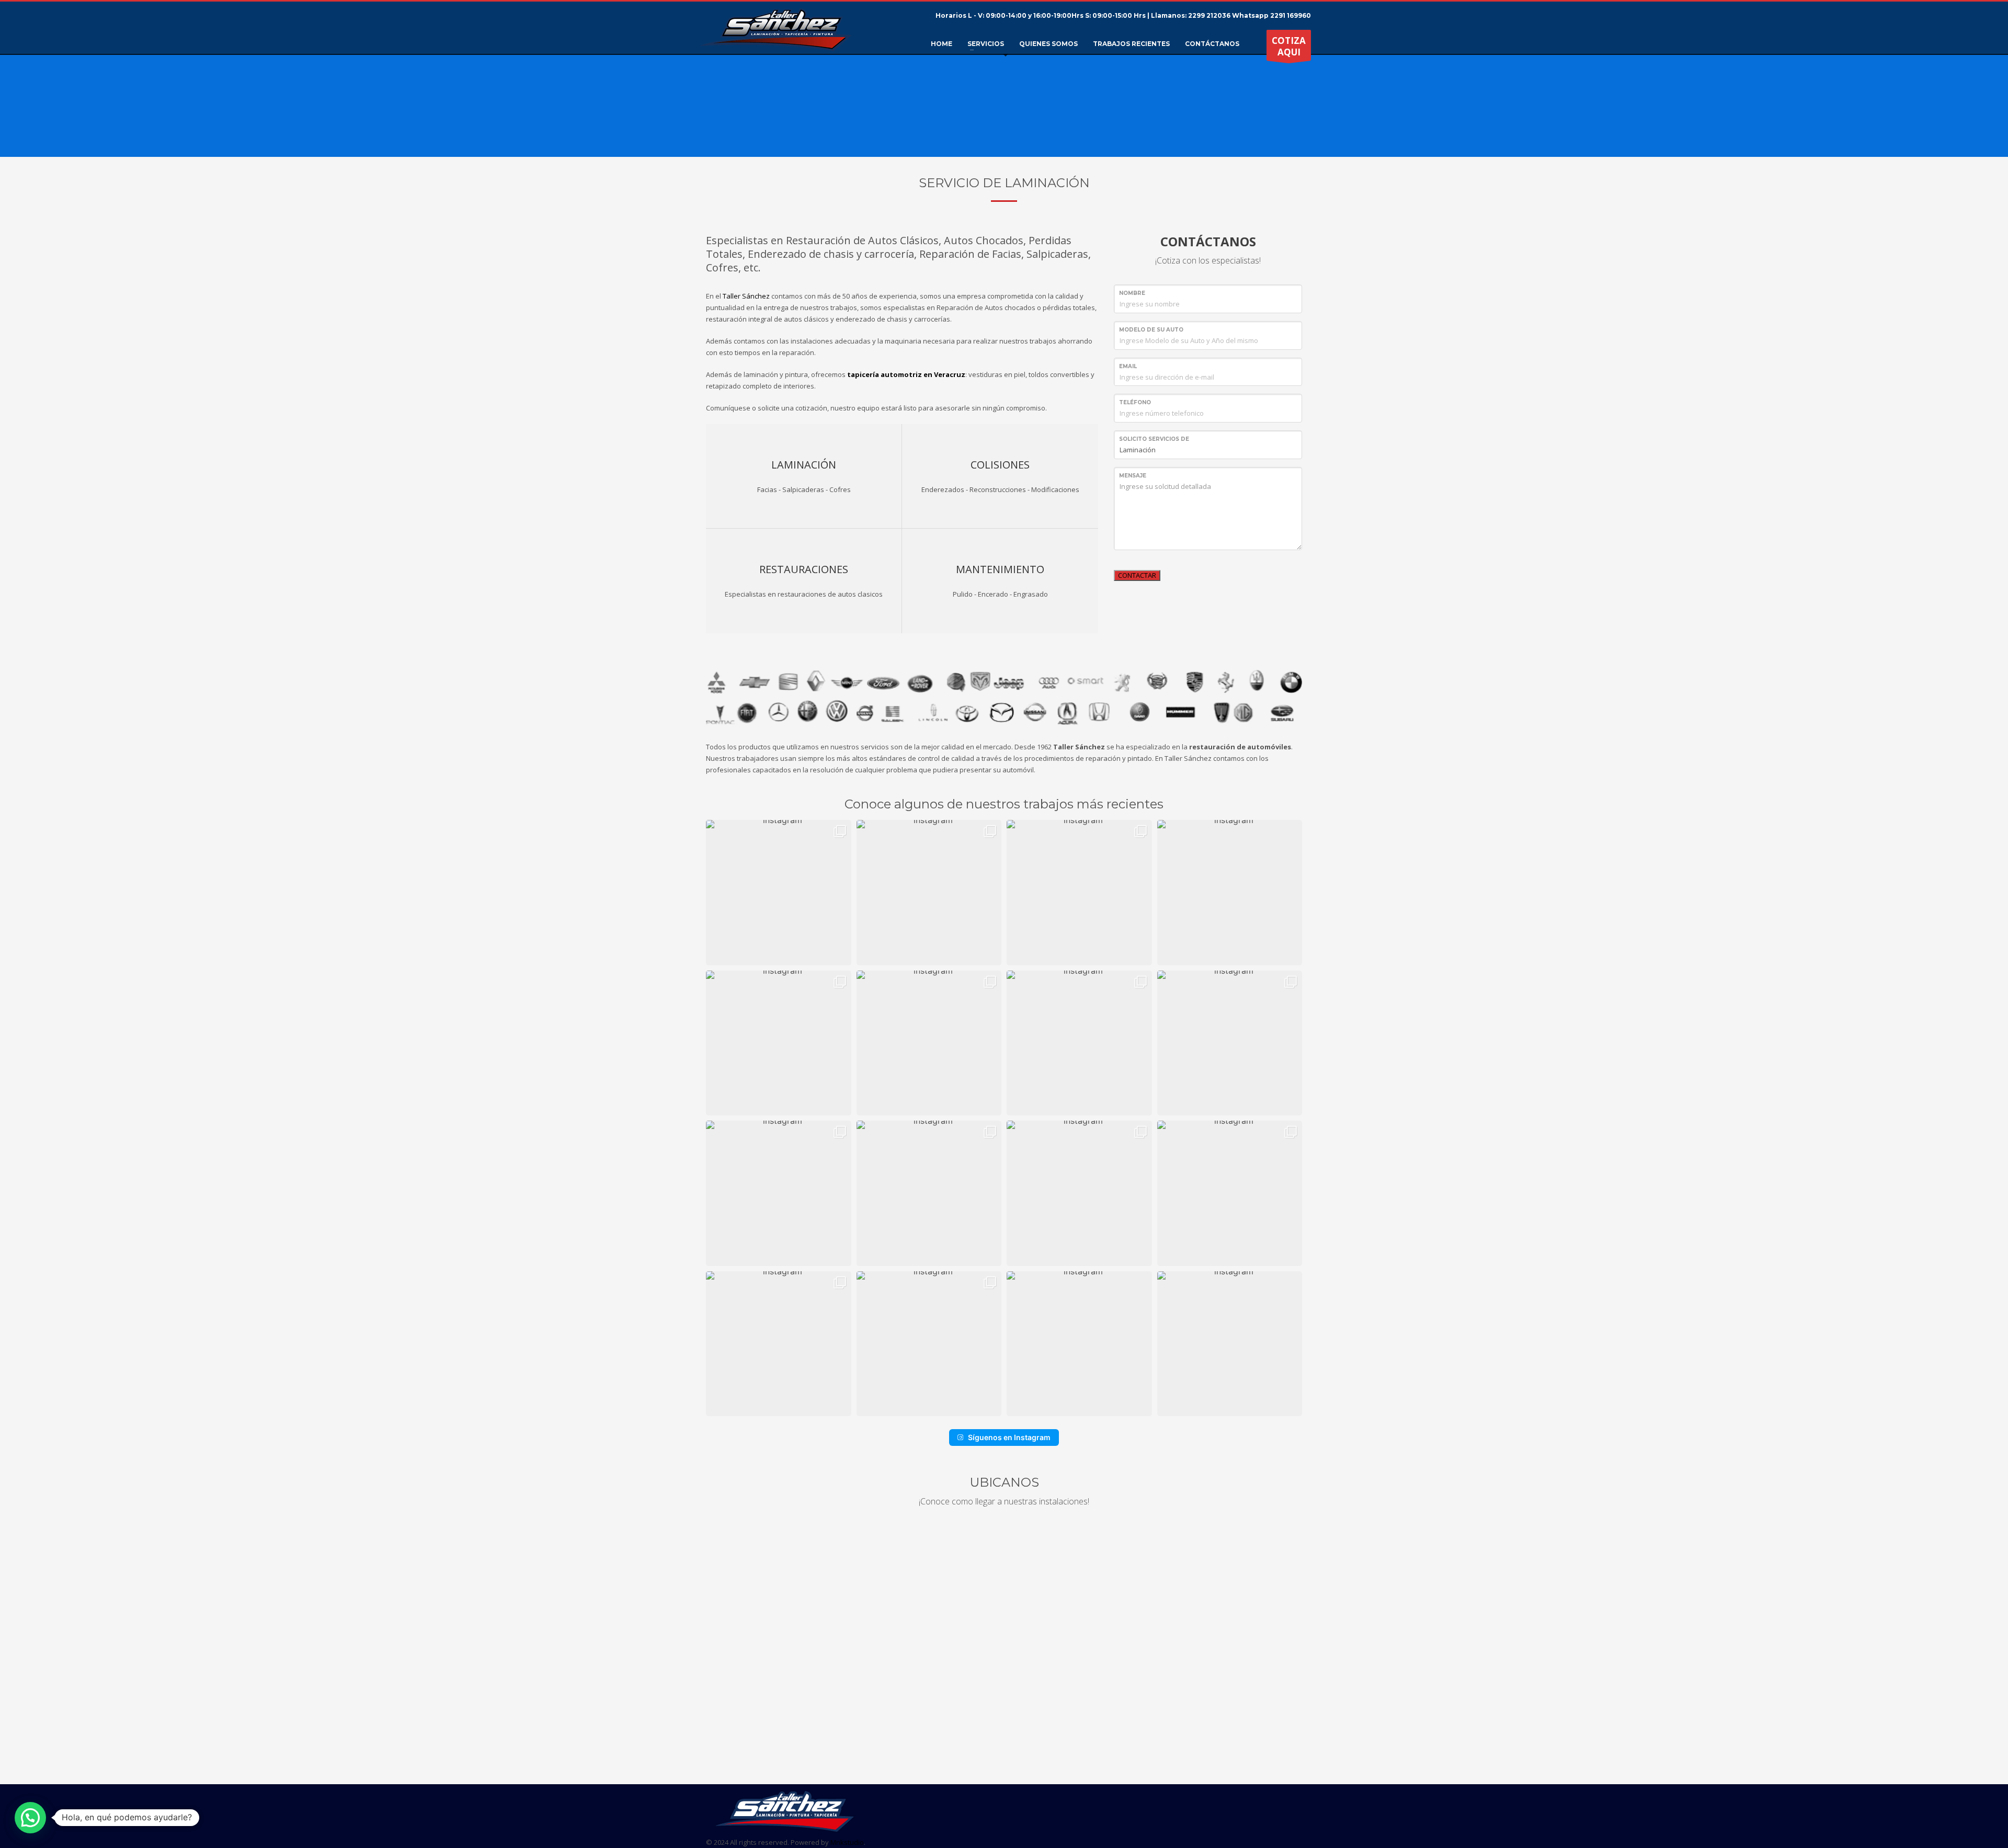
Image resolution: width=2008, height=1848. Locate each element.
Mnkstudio (847, 1842)
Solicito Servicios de (1154, 439)
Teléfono (1135, 402)
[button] (779, 893)
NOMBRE (1132, 293)
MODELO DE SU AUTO (1151, 330)
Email (1128, 366)
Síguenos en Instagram (1009, 1437)
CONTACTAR (1137, 575)
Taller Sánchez (746, 296)
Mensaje (1133, 476)
